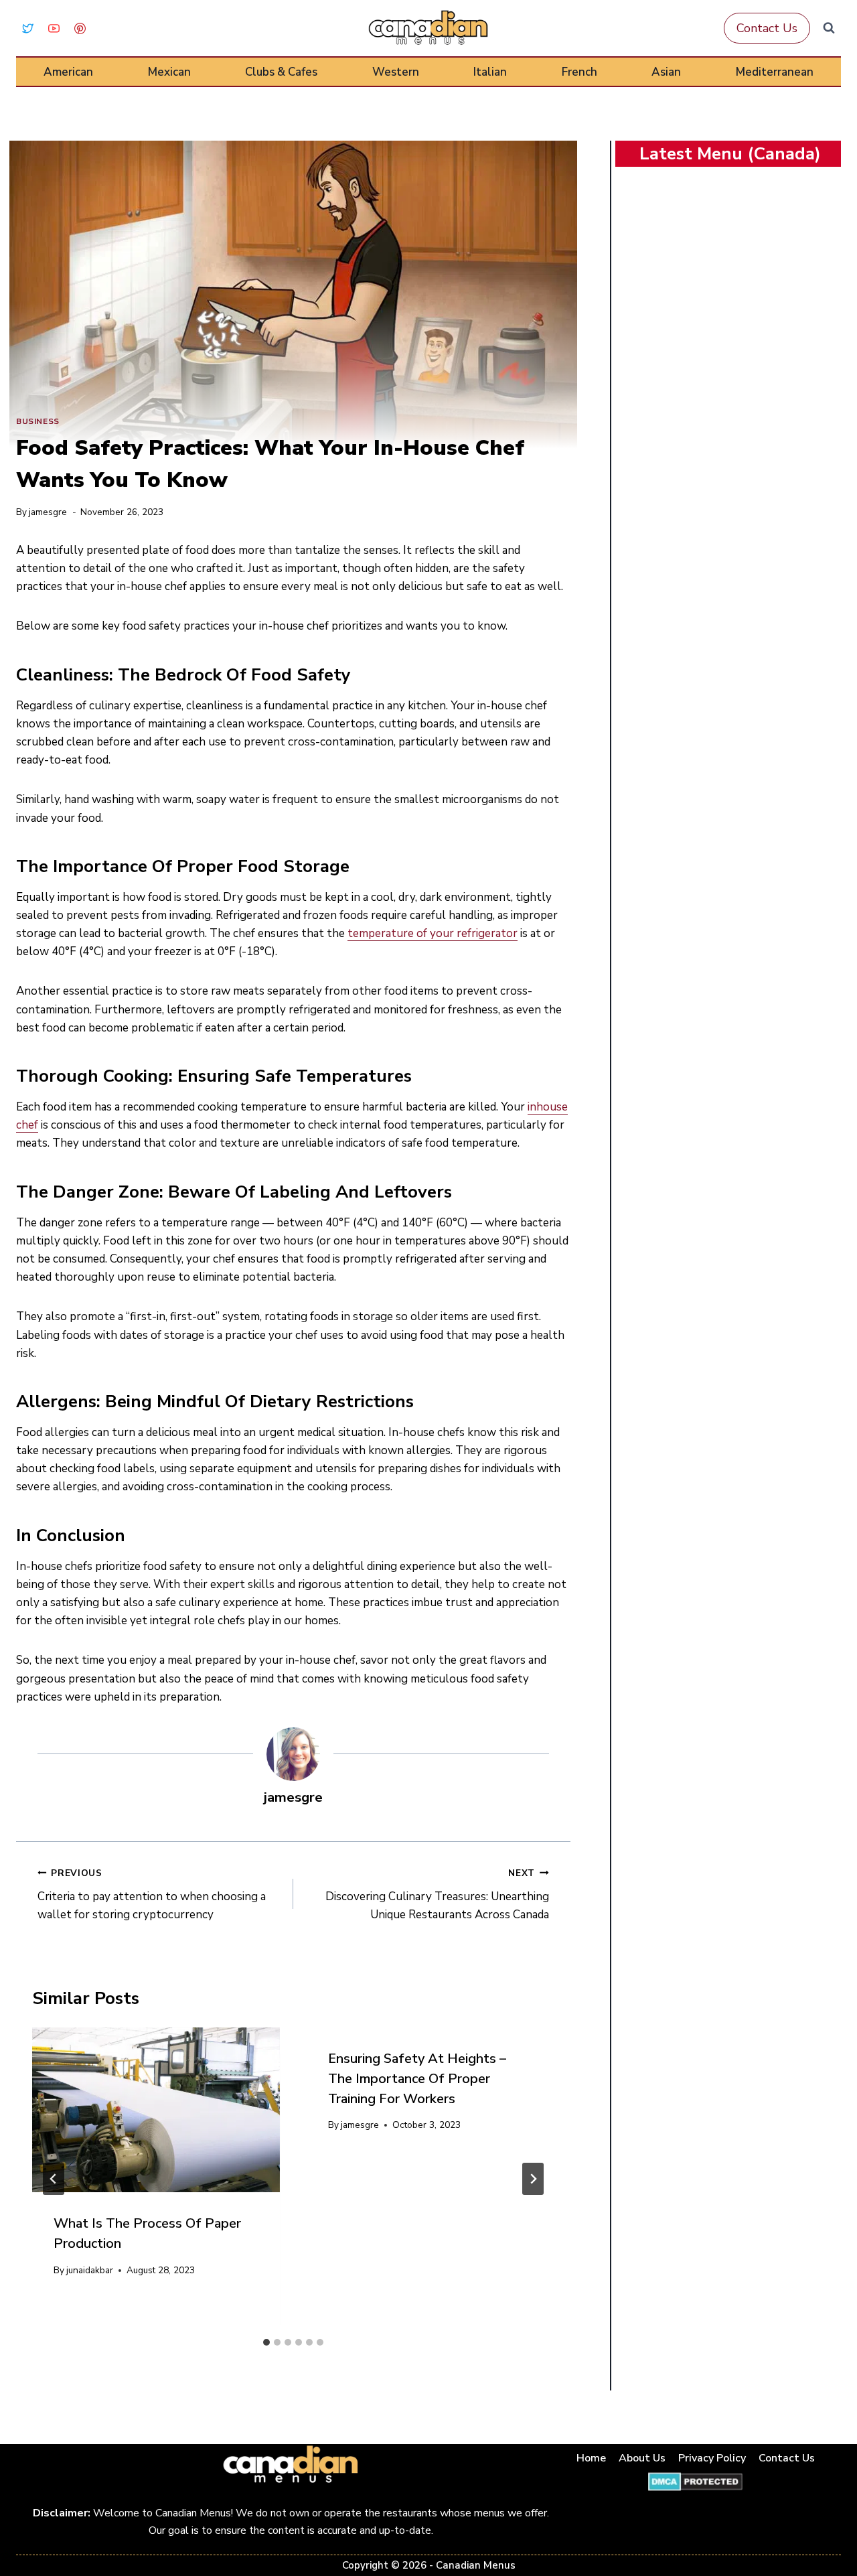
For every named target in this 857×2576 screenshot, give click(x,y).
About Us (642, 2458)
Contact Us (767, 28)
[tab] (266, 2342)
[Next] (533, 2179)
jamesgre (48, 512)
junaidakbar (90, 2270)
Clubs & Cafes (281, 72)
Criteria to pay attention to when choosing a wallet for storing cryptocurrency (152, 1894)
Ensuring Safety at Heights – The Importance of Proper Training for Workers (417, 2079)
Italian (490, 72)
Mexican (169, 72)
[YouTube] (54, 28)
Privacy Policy (712, 2458)
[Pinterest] (80, 28)
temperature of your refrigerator (433, 933)
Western (396, 72)
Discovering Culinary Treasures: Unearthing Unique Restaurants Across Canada (437, 1894)
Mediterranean (775, 72)
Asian (666, 72)
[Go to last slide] (54, 2179)
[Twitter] (27, 28)
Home (591, 2458)
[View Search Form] (829, 28)
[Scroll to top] (831, 2523)
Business (38, 421)
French (579, 72)
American (68, 72)
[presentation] (156, 2110)
